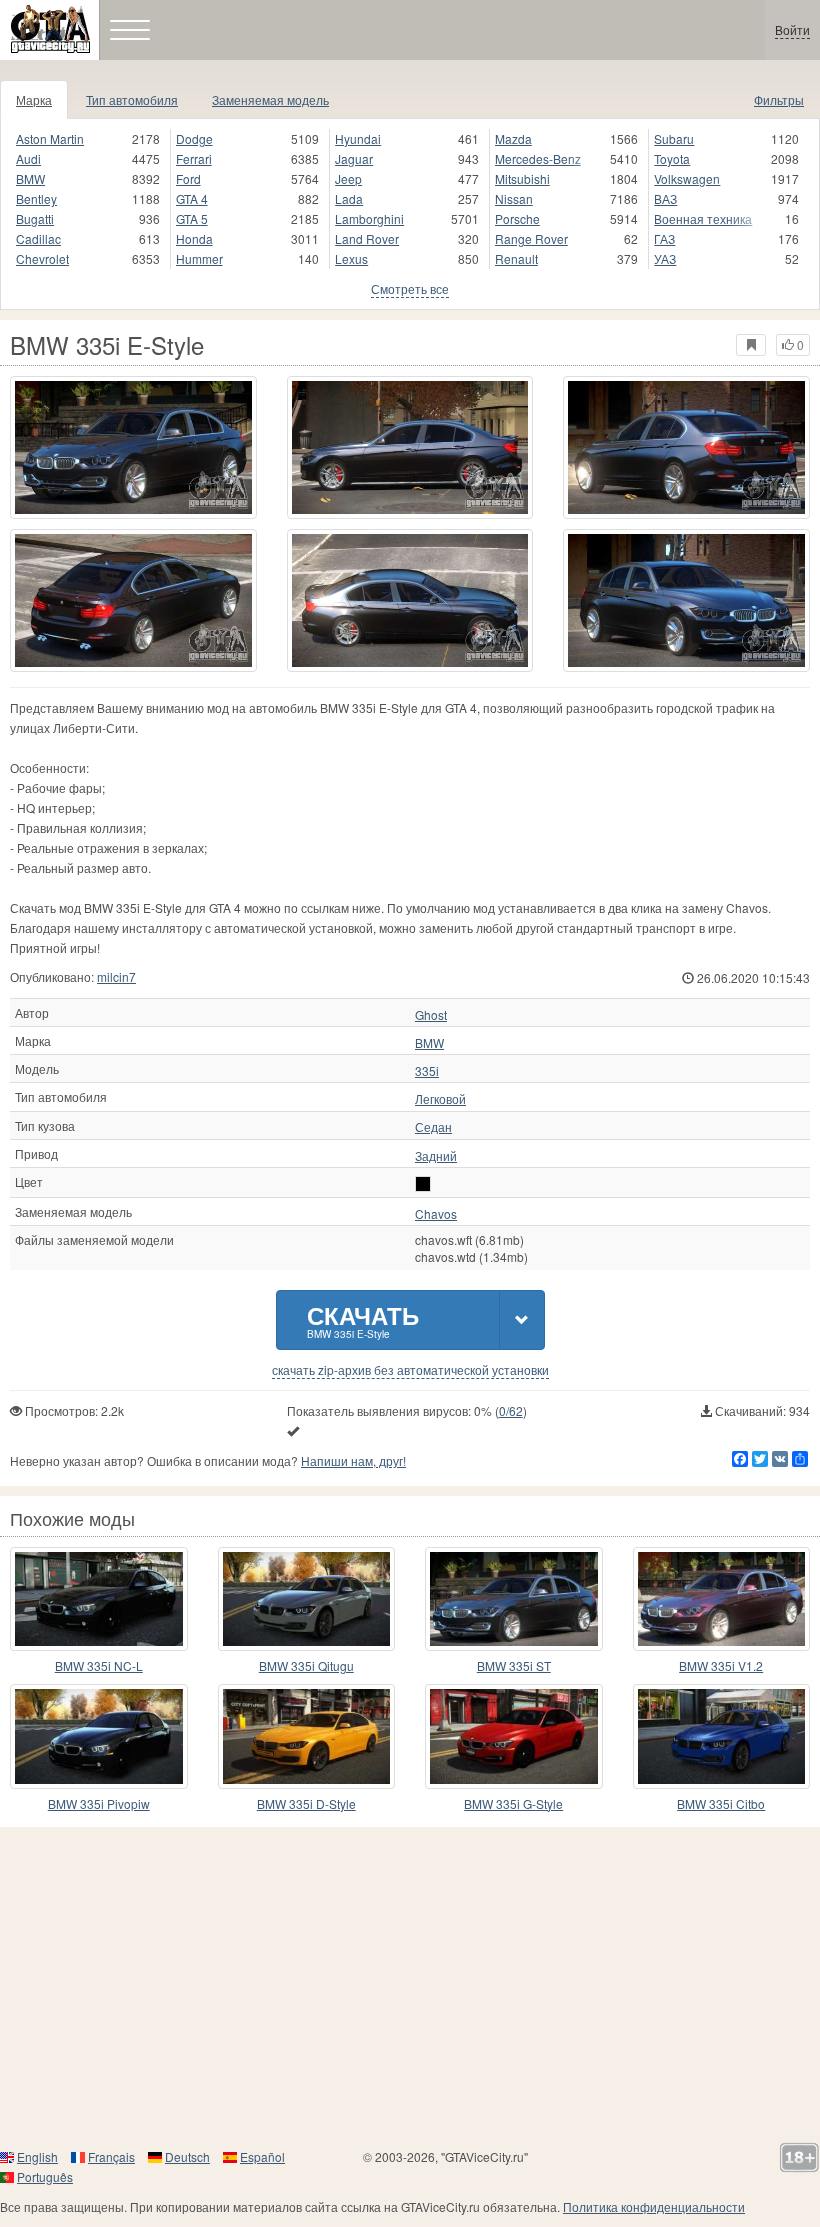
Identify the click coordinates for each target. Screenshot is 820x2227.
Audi (28, 158)
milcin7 (116, 976)
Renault (516, 258)
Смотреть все (410, 288)
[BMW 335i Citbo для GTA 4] (722, 1736)
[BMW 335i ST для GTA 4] (514, 1599)
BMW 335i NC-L (99, 1665)
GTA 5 (192, 218)
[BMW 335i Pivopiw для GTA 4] (99, 1736)
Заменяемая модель (270, 99)
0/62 (511, 1410)
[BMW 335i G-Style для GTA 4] (514, 1736)
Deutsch (187, 2156)
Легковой (440, 1099)
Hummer (199, 258)
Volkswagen (687, 178)
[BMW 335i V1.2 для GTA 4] (722, 1599)
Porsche (517, 218)
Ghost (431, 1015)
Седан (433, 1127)
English (37, 2156)
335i (427, 1071)
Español (262, 2156)
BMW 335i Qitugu (306, 1665)
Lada (349, 198)
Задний (436, 1156)
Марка (34, 99)
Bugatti (35, 218)
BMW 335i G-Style (513, 1803)
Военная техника (703, 218)
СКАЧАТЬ (363, 1319)
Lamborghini (369, 218)
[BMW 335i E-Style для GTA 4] (133, 447)
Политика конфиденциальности (654, 2206)
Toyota (672, 158)
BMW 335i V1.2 (721, 1665)
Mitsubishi (522, 178)
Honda (194, 238)
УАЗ (665, 258)
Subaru (674, 138)
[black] (423, 1184)
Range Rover (531, 238)
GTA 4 (192, 198)
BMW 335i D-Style (306, 1803)
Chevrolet (42, 258)
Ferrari (194, 158)
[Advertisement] (410, 1987)
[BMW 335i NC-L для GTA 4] (99, 1599)
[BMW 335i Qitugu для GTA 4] (307, 1599)
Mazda (513, 138)
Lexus (351, 258)
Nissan (514, 198)
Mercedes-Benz (538, 158)
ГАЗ (664, 238)
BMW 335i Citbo (721, 1803)
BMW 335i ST (514, 1665)
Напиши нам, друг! (353, 1460)
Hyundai (358, 138)
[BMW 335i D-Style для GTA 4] (307, 1736)
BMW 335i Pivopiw (99, 1803)
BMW (30, 178)
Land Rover (367, 238)
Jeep (348, 178)
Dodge (194, 138)
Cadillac (38, 238)
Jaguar (354, 158)
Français (111, 2156)
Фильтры (779, 99)
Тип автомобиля (132, 99)
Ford (188, 178)
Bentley (36, 198)
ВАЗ (665, 198)
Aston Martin (50, 138)
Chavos (436, 1214)
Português (45, 2176)
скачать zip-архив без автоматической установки (410, 1370)
